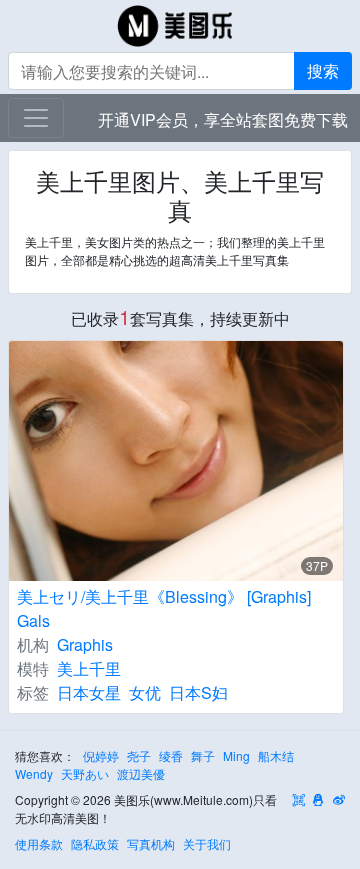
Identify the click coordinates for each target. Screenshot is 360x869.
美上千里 (89, 668)
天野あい (85, 773)
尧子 (139, 755)
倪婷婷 (101, 755)
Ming (236, 755)
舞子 (203, 755)
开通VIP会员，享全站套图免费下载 (223, 119)
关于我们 (207, 843)
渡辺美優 (141, 773)
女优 (145, 692)
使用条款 (39, 843)
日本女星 (89, 692)
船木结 (276, 755)
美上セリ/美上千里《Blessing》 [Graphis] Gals (164, 608)
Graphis (85, 644)
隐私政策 (95, 843)
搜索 (323, 70)
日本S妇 (198, 692)
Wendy (34, 773)
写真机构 (151, 843)
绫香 (171, 755)
